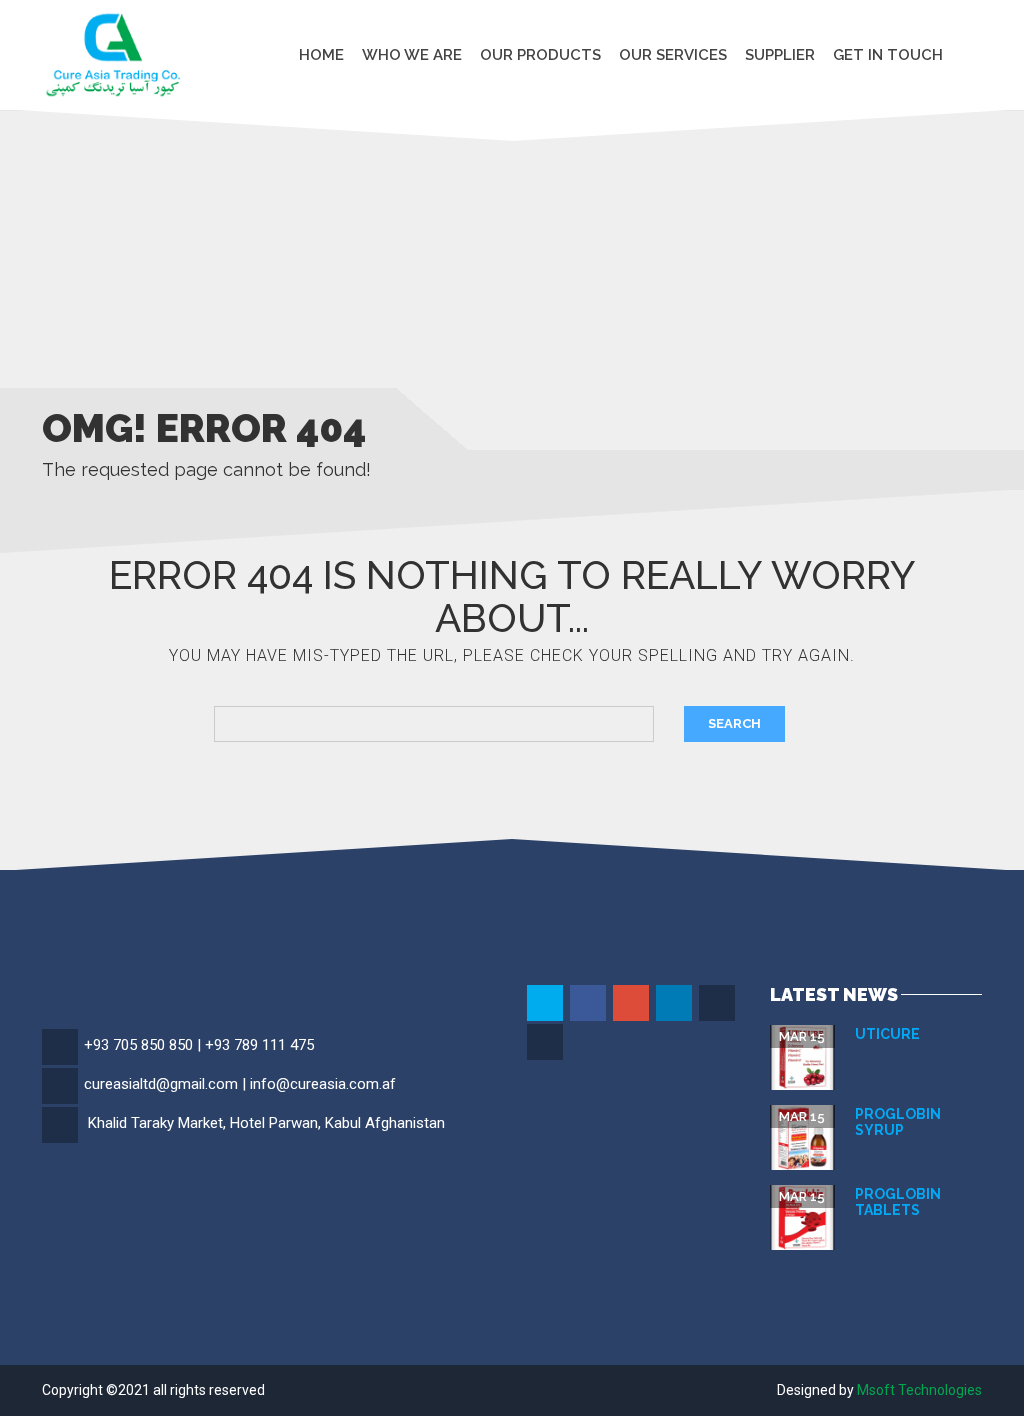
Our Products (540, 54)
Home (321, 54)
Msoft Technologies (919, 1390)
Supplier (780, 54)
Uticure (887, 1034)
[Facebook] (589, 1004)
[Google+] (632, 1004)
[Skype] (718, 1004)
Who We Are (412, 54)
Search (734, 723)
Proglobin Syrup (898, 1121)
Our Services (673, 54)
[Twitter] (546, 1004)
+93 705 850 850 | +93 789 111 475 (199, 1045)
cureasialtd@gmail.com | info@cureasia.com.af (240, 1084)
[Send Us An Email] (546, 1043)
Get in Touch (888, 54)
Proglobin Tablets (898, 1201)
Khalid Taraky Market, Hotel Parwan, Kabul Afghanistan (266, 1123)
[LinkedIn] (675, 1004)
